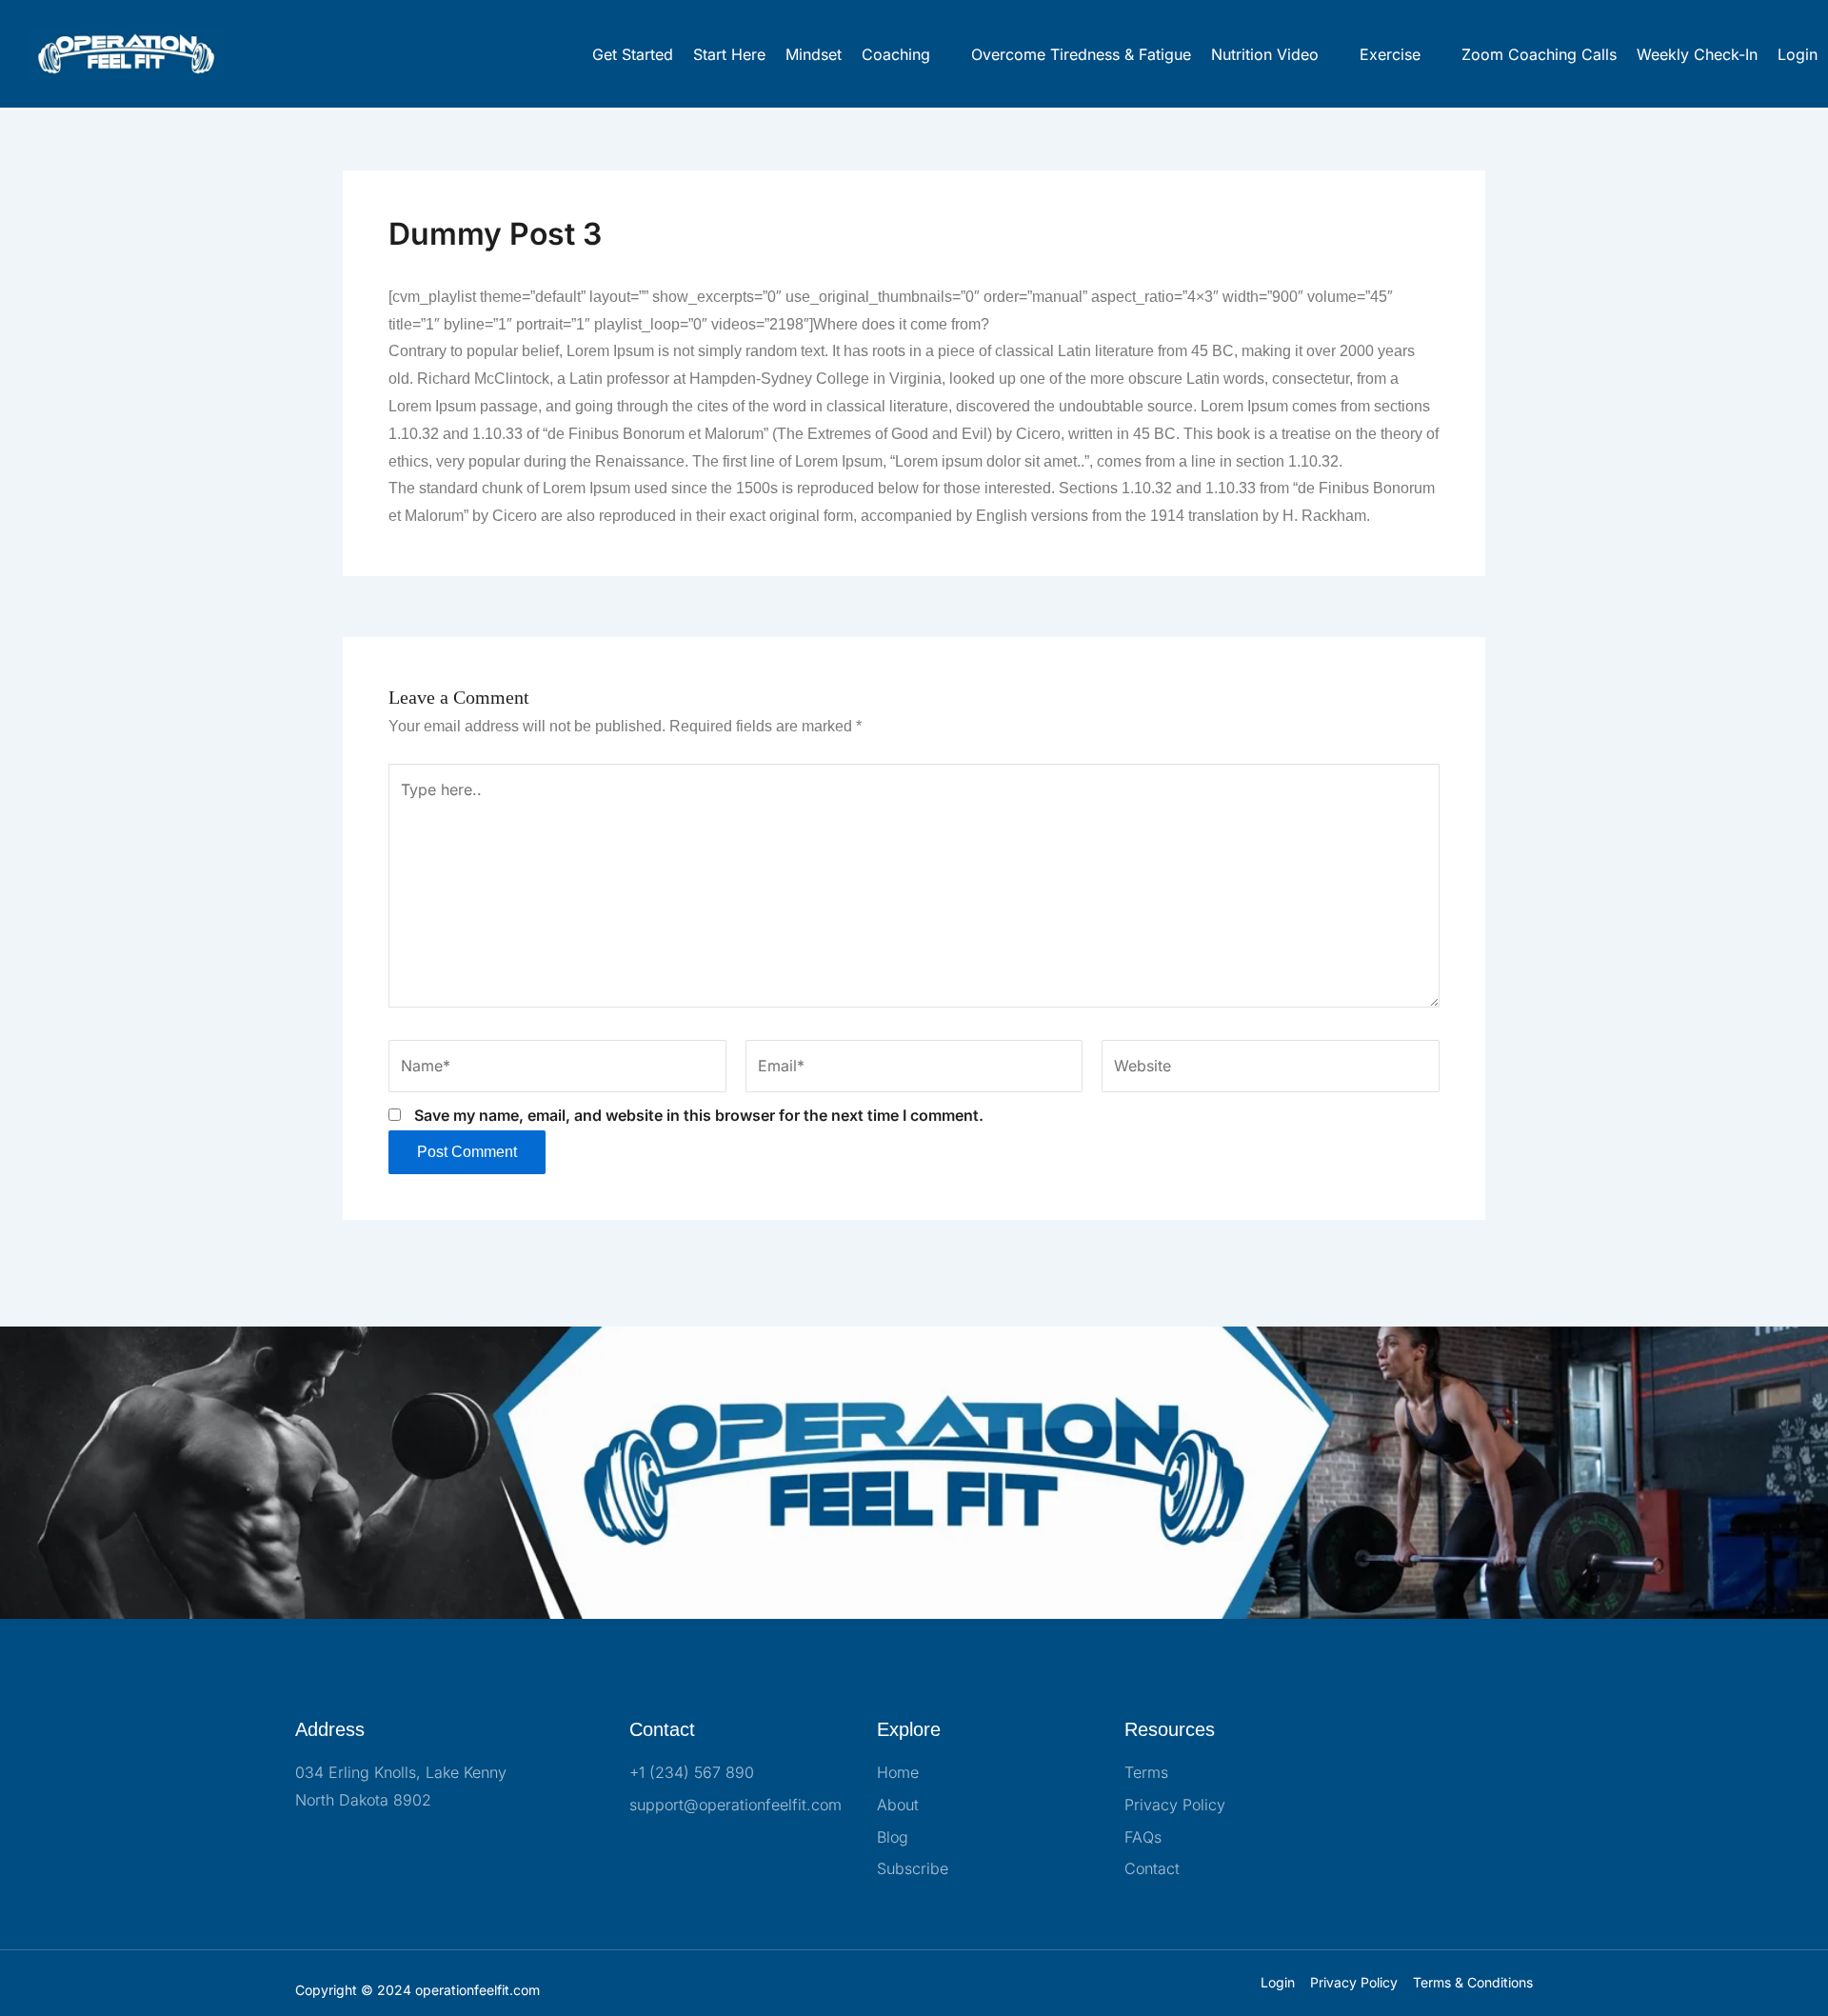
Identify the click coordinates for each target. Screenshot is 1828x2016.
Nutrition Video (1265, 54)
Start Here (729, 54)
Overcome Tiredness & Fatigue (1081, 54)
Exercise (1390, 54)
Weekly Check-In (1697, 54)
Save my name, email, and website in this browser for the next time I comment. (699, 1115)
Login (1798, 54)
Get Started (633, 54)
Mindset (814, 54)
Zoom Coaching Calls (1539, 54)
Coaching (896, 54)
